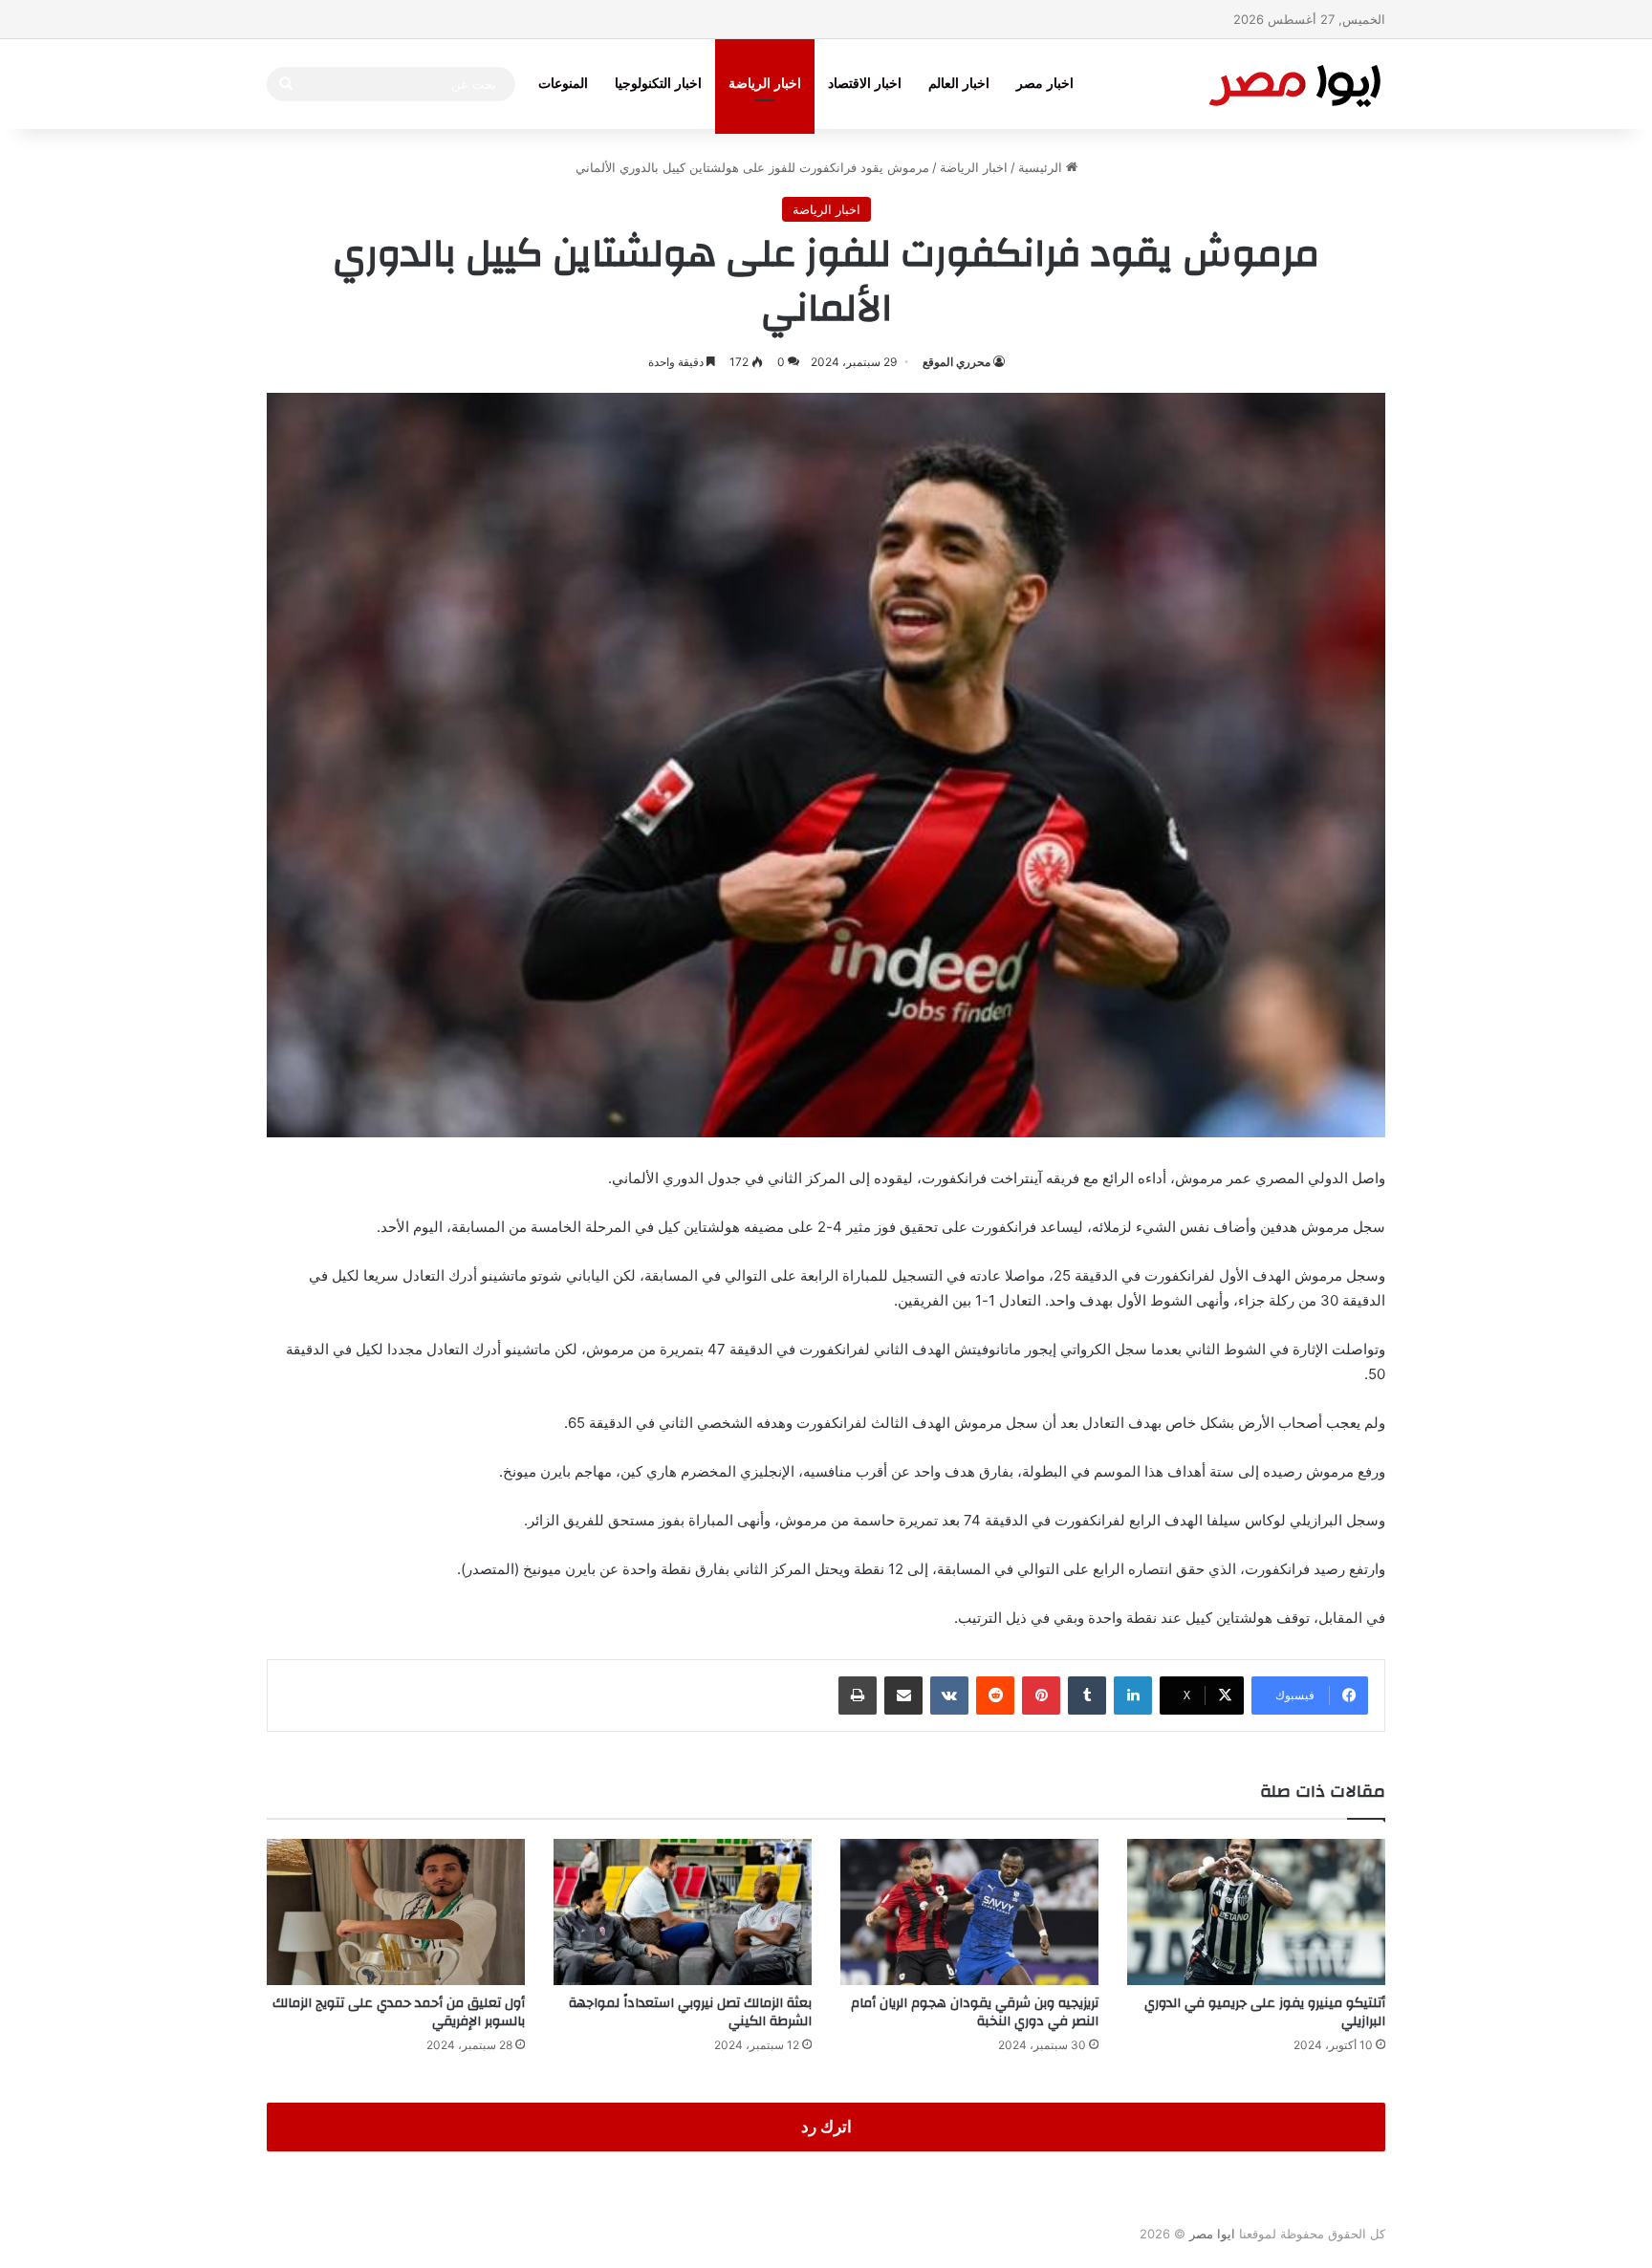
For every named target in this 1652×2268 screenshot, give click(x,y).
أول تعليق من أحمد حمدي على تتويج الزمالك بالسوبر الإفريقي (399, 2012)
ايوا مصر (1212, 2234)
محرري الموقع (956, 362)
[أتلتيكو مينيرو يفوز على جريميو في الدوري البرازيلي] (1256, 1912)
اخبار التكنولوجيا (658, 84)
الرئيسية (1042, 167)
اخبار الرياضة (765, 84)
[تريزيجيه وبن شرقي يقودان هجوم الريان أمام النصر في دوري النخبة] (969, 1912)
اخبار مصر (1045, 84)
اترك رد (826, 2127)
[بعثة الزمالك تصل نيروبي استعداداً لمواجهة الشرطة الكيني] (683, 1912)
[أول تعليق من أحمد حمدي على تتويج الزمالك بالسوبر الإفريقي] (396, 1912)
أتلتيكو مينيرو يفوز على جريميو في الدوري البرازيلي (1265, 2012)
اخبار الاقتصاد (865, 84)
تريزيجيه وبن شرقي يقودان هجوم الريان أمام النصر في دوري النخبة (975, 2012)
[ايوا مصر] (1294, 84)
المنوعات (563, 84)
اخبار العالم (959, 84)
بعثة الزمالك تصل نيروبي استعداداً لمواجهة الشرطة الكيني (690, 2012)
